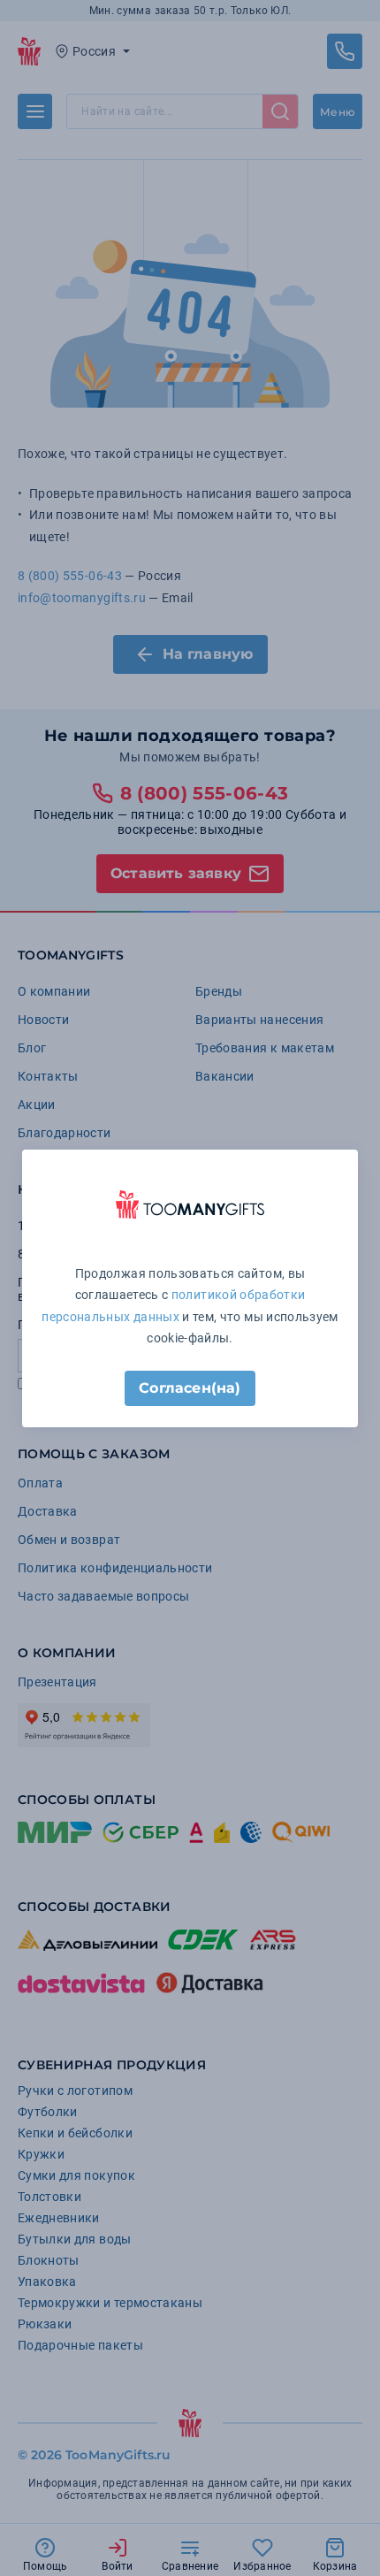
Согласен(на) (190, 1388)
